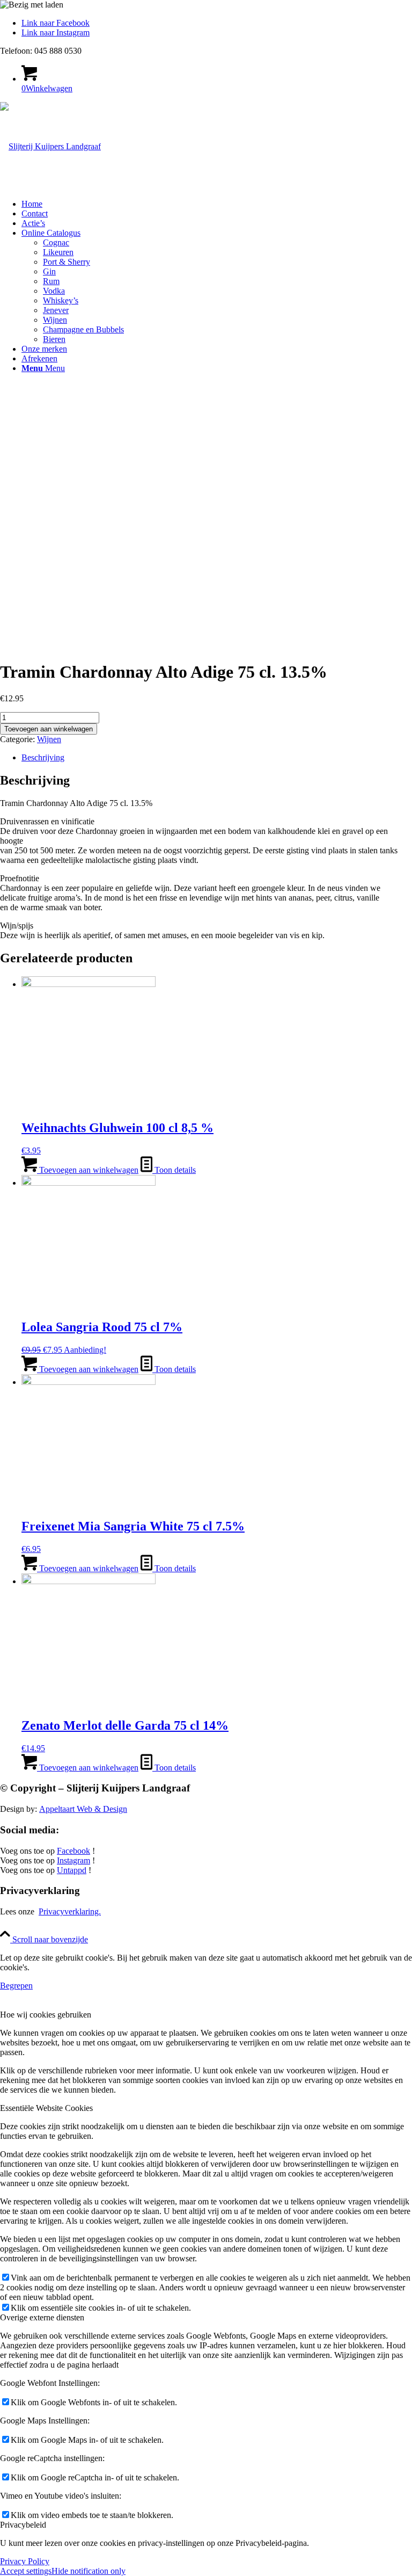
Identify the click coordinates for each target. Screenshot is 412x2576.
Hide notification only (89, 2571)
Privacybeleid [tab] (23, 2525)
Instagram (73, 1860)
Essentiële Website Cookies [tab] (46, 2108)
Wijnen (49, 739)
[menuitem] (217, 204)
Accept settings (26, 2571)
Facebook (73, 1851)
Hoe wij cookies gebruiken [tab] (46, 2015)
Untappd (72, 1870)
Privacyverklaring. (70, 1911)
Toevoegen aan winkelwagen (49, 729)
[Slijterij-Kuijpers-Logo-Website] (50, 146)
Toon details (174, 1170)
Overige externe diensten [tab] (42, 2317)
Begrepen (16, 1986)
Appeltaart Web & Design (83, 1809)
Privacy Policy (25, 2561)
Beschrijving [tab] (43, 757)
